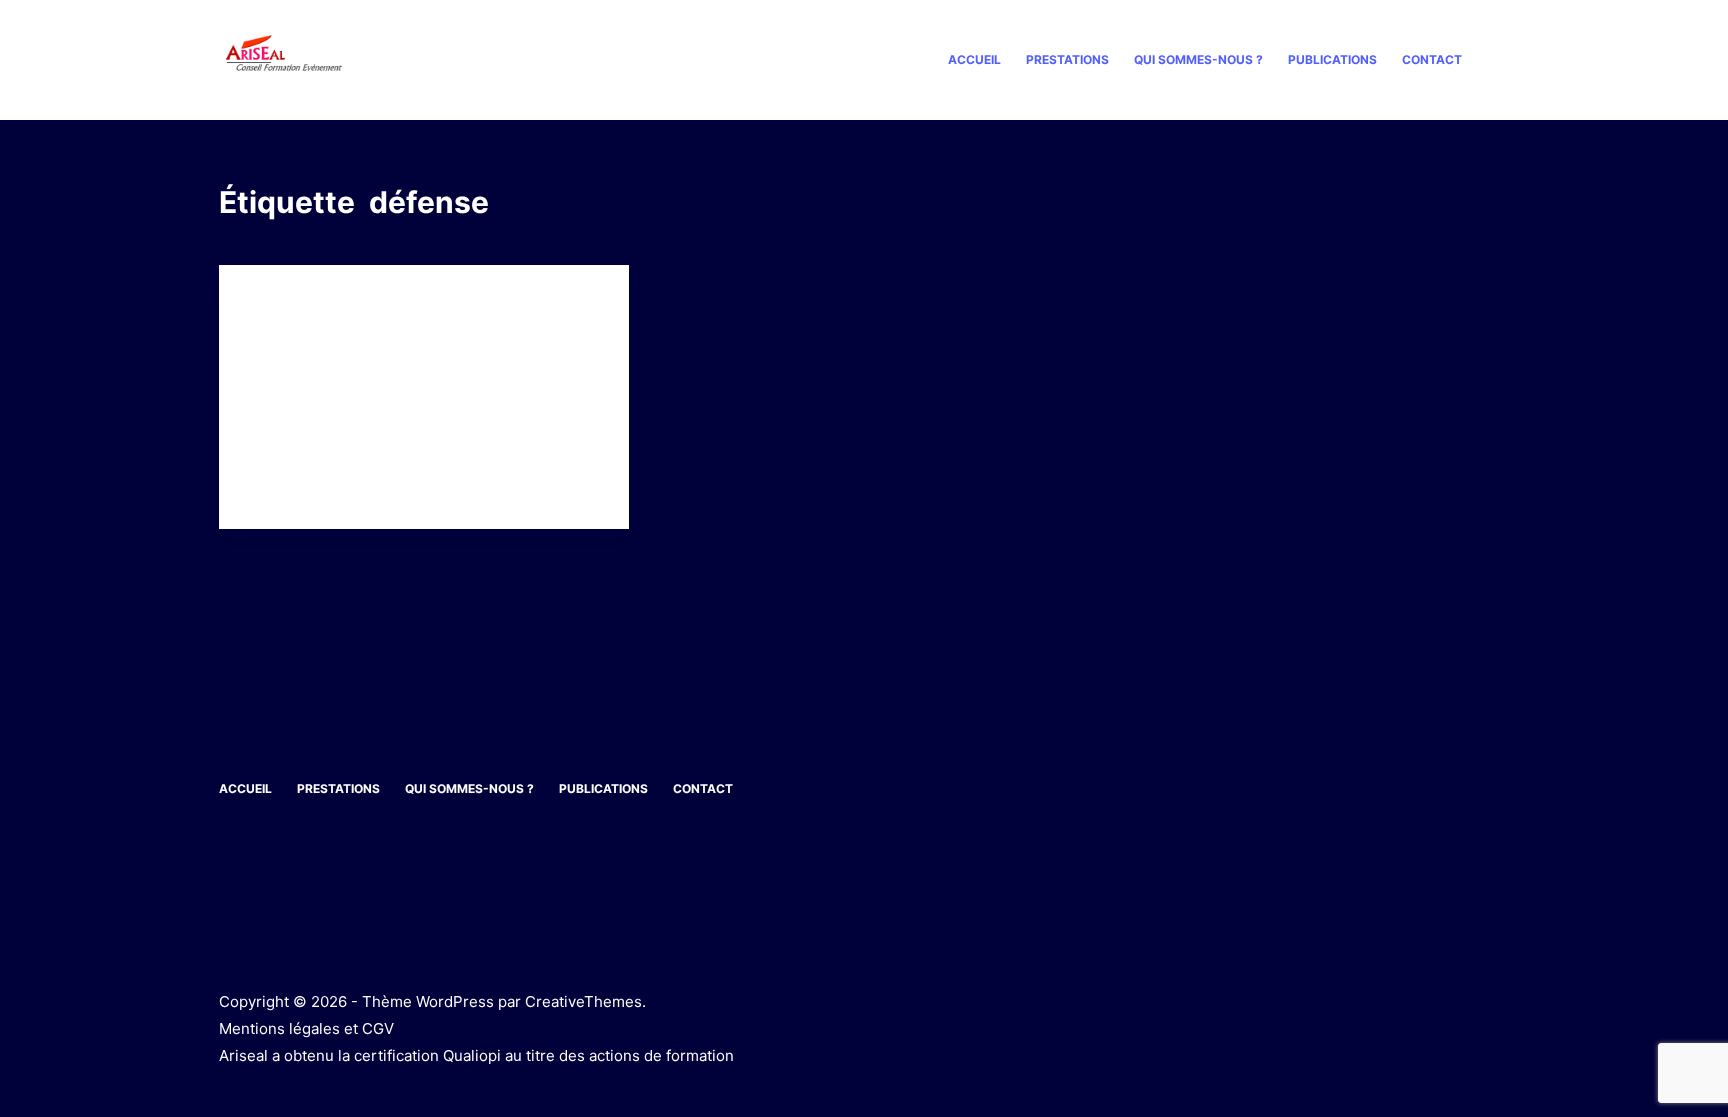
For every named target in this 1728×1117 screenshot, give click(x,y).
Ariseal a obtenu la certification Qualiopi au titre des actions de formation (476, 1055)
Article (274, 304)
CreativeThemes (583, 1001)
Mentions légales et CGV (306, 1028)
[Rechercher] (1501, 60)
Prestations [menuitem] (1067, 59)
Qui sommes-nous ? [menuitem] (1198, 59)
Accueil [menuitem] (974, 59)
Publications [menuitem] (1332, 59)
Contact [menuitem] (1432, 59)
